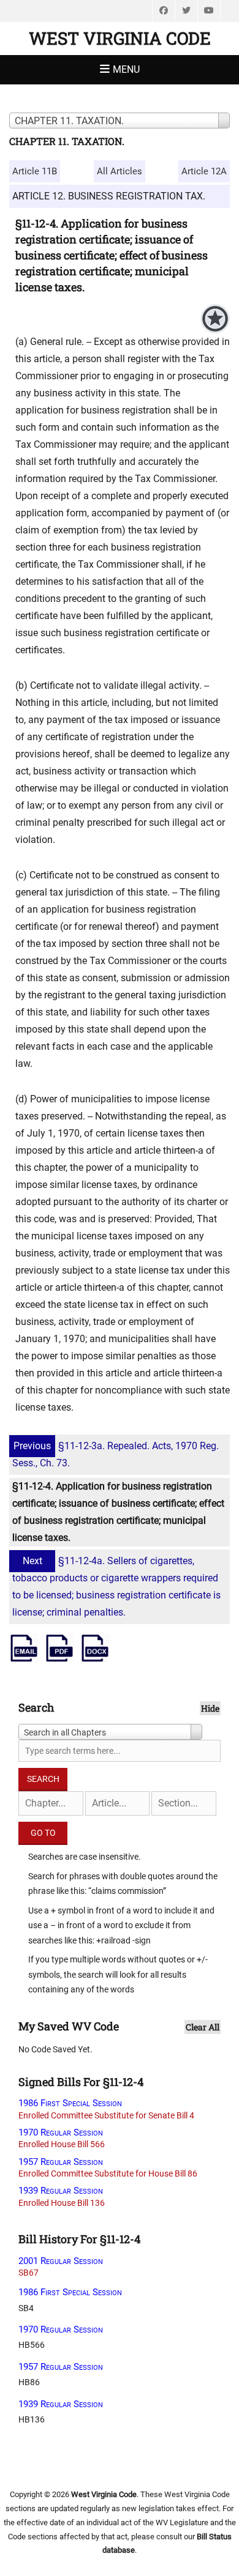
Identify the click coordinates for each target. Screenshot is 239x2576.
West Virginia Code (120, 38)
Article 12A (204, 171)
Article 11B (35, 171)
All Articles (120, 171)
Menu (126, 69)
